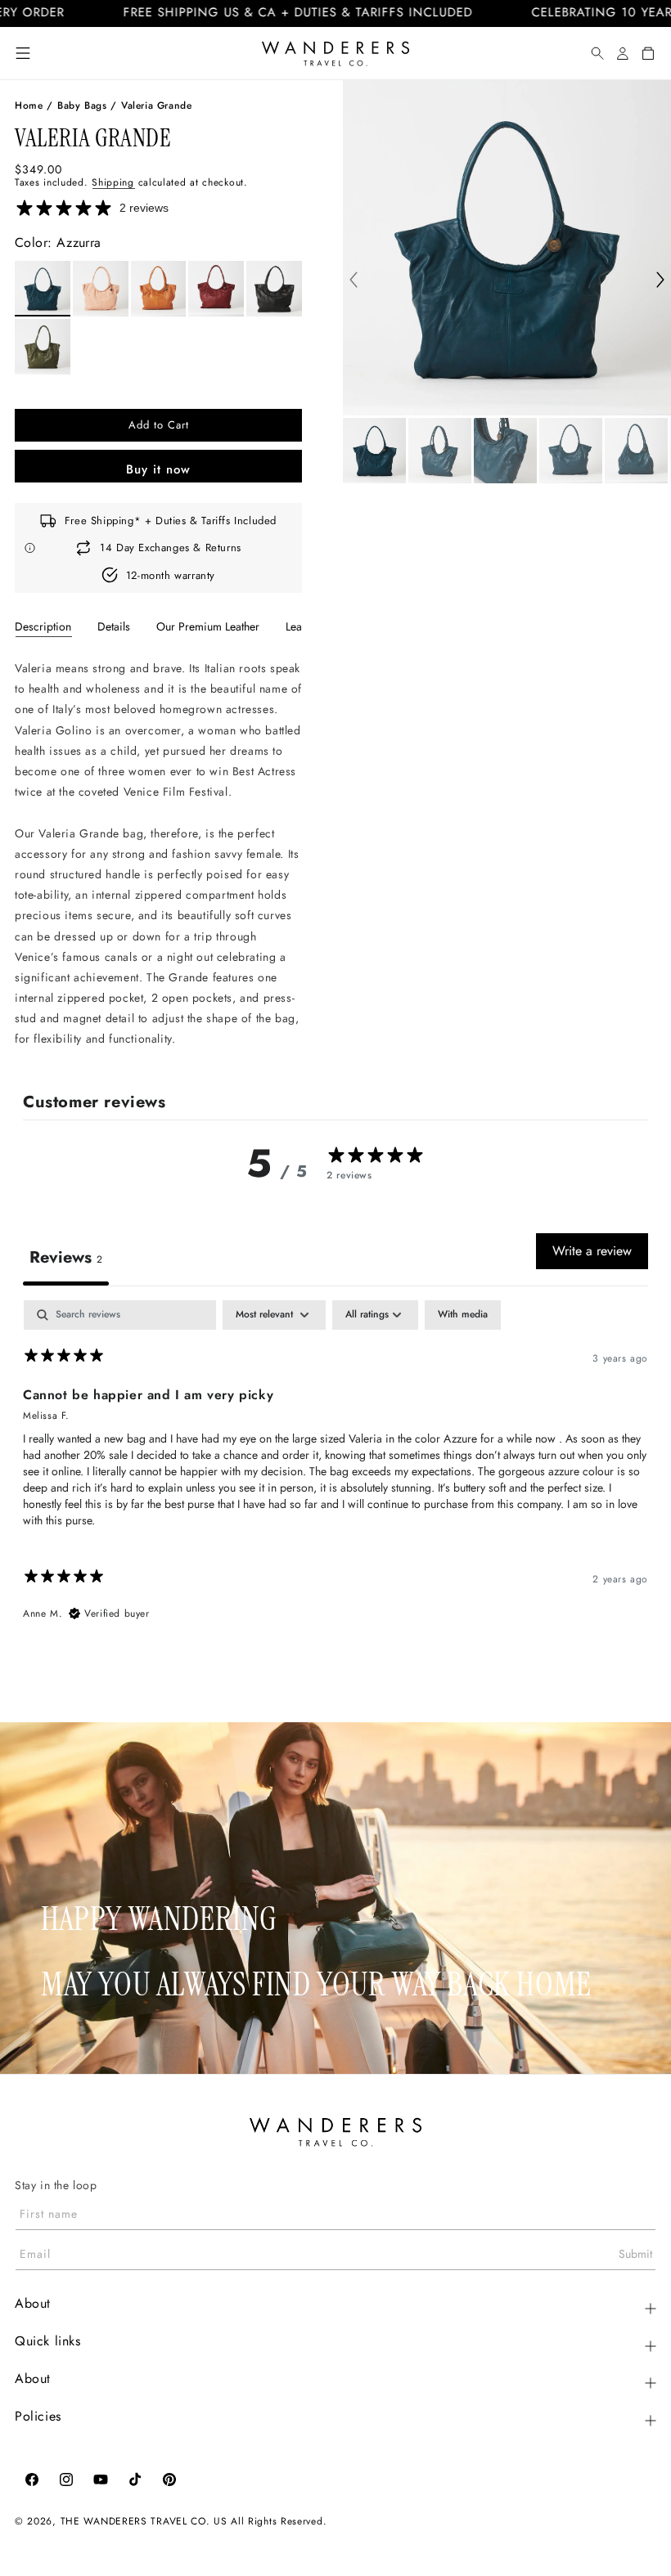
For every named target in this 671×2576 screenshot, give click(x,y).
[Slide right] (660, 281)
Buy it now (158, 469)
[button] (23, 53)
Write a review (592, 1251)
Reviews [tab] (66, 1257)
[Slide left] (354, 281)
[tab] (43, 626)
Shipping (113, 182)
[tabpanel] (158, 854)
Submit (635, 2254)
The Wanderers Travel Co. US (144, 2521)
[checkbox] (463, 1315)
